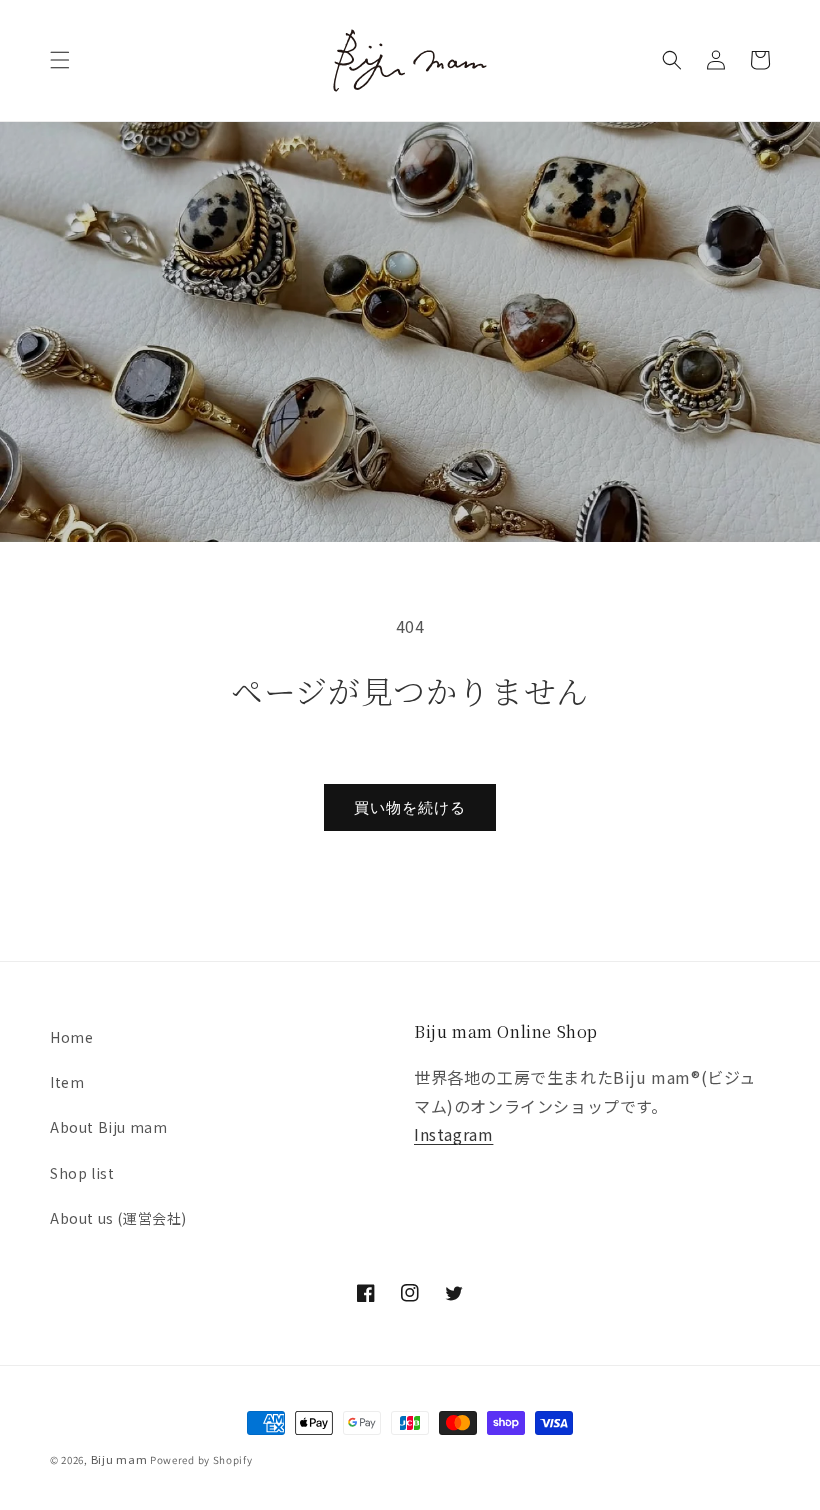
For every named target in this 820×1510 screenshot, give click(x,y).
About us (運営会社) (118, 1218)
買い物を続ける (410, 807)
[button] (60, 60)
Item (67, 1082)
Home (71, 1037)
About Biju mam (108, 1127)
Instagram (453, 1134)
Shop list (82, 1173)
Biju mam (119, 1459)
